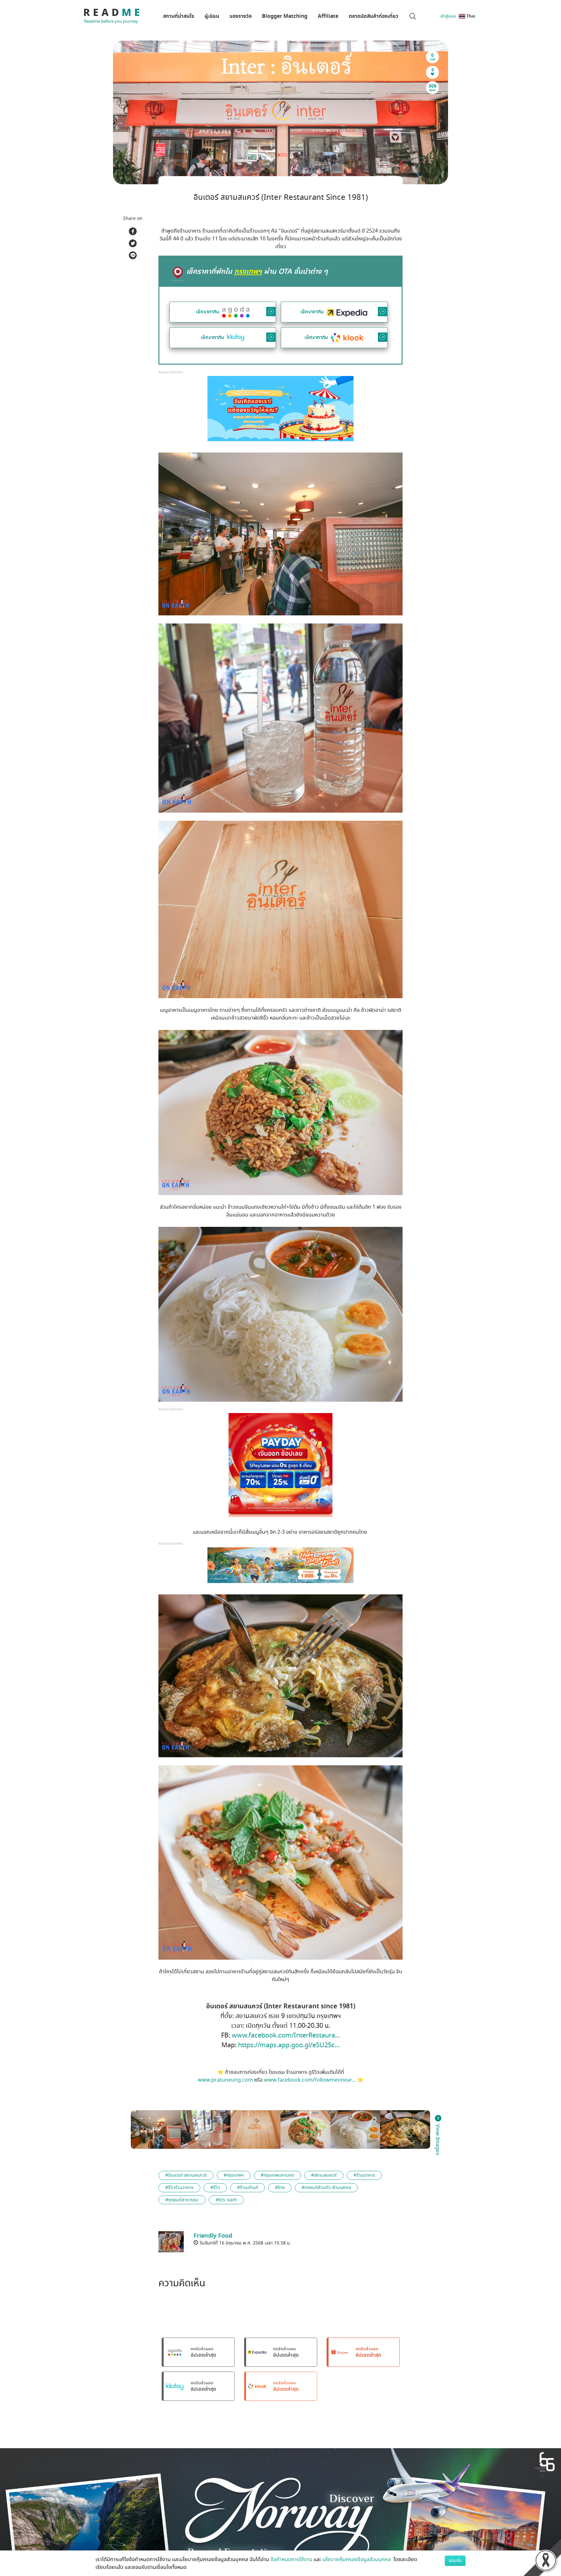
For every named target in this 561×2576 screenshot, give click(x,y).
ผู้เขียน (212, 16)
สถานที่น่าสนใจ (179, 16)
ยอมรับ (455, 2561)
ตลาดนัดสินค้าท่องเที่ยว (374, 16)
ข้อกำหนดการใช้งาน (291, 2559)
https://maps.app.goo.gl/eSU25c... (289, 2045)
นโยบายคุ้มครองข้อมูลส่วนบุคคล (357, 2559)
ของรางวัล (241, 16)
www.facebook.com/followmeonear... (310, 2080)
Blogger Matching (285, 16)
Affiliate (328, 16)
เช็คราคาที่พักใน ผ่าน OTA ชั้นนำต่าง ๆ (257, 272)
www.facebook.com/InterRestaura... (286, 2035)
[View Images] (156, 2129)
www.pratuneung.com (225, 2080)
